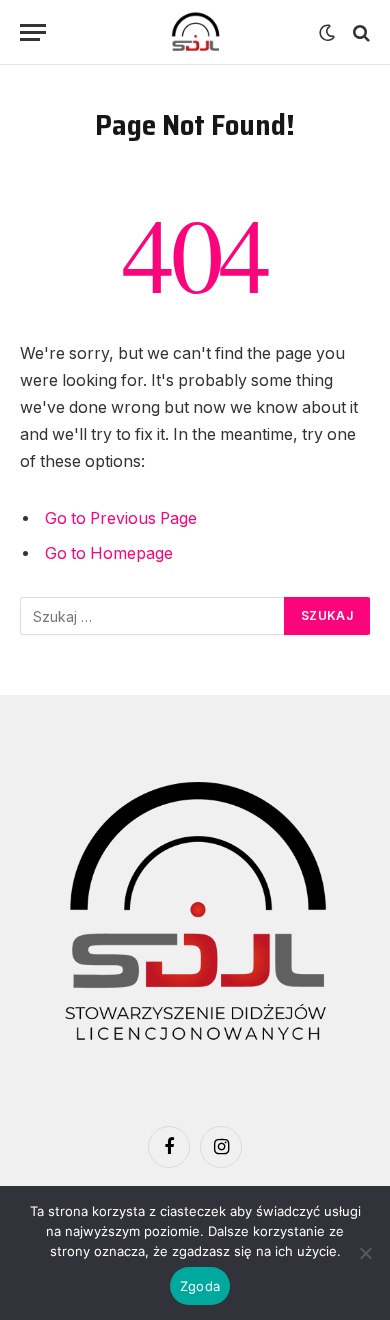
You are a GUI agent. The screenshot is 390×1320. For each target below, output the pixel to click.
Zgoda (200, 1286)
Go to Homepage (109, 553)
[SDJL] (195, 32)
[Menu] (33, 32)
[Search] (359, 32)
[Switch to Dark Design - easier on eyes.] (327, 33)
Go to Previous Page (121, 518)
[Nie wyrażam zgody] (365, 1253)
